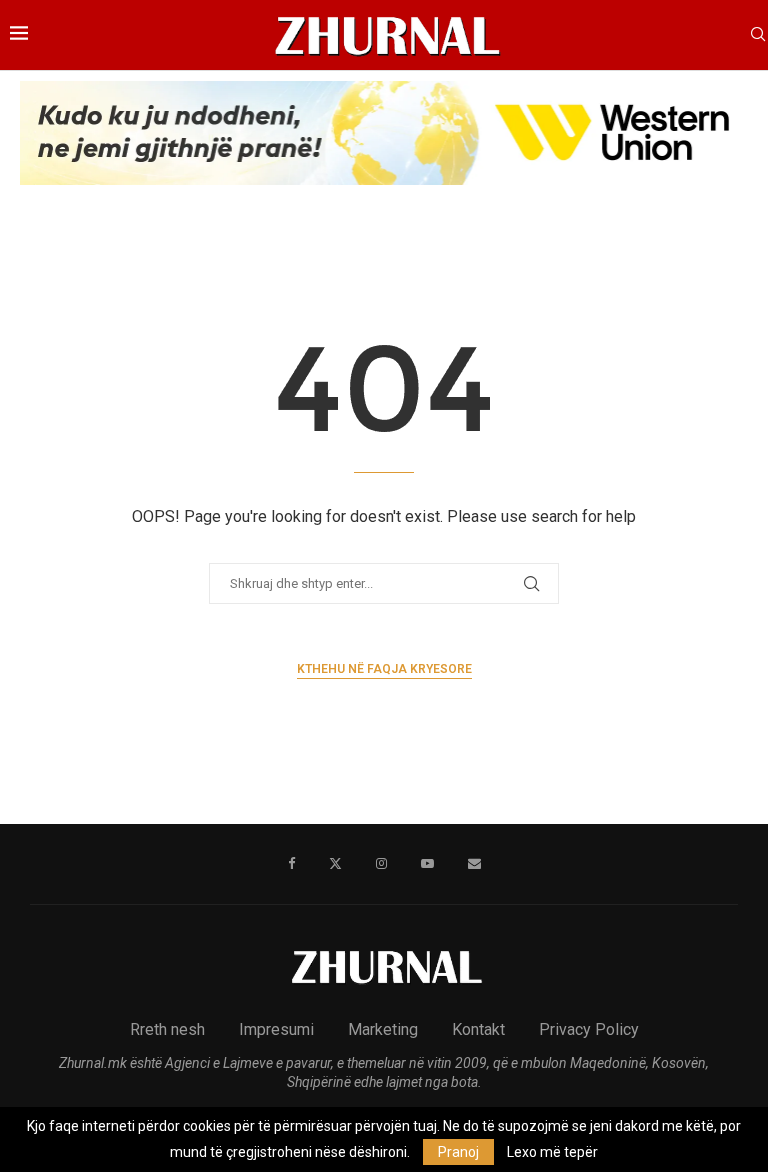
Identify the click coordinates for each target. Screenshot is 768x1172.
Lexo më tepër (552, 1152)
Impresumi (276, 1029)
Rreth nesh (167, 1029)
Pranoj (458, 1152)
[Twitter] (335, 864)
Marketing (383, 1029)
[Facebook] (291, 864)
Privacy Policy (589, 1029)
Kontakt (478, 1029)
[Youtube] (427, 864)
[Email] (474, 864)
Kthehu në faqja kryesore (384, 669)
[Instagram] (381, 864)
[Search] (758, 35)
